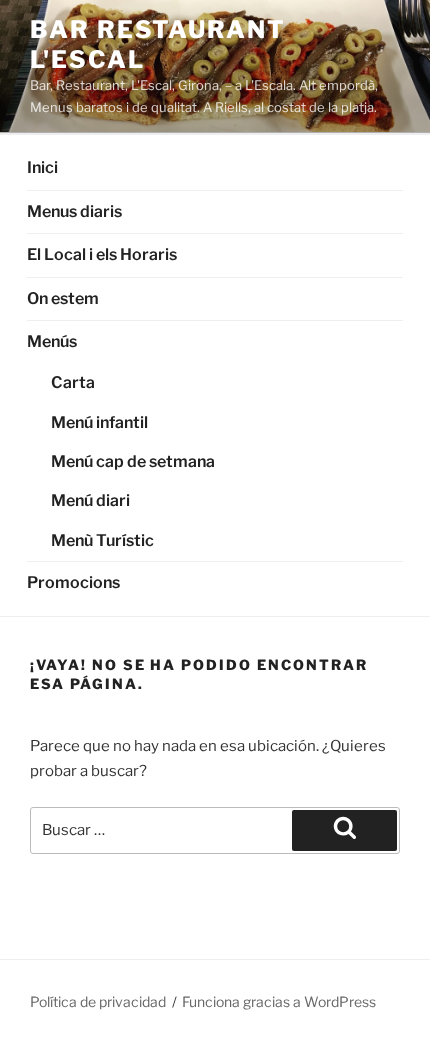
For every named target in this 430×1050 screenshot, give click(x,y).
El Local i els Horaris (102, 254)
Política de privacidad (98, 1001)
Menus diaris (74, 211)
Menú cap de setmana (133, 461)
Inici (42, 167)
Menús (52, 341)
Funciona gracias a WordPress (279, 1001)
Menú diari (90, 500)
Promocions (73, 582)
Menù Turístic (102, 540)
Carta (73, 382)
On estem (63, 298)
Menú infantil (99, 422)
